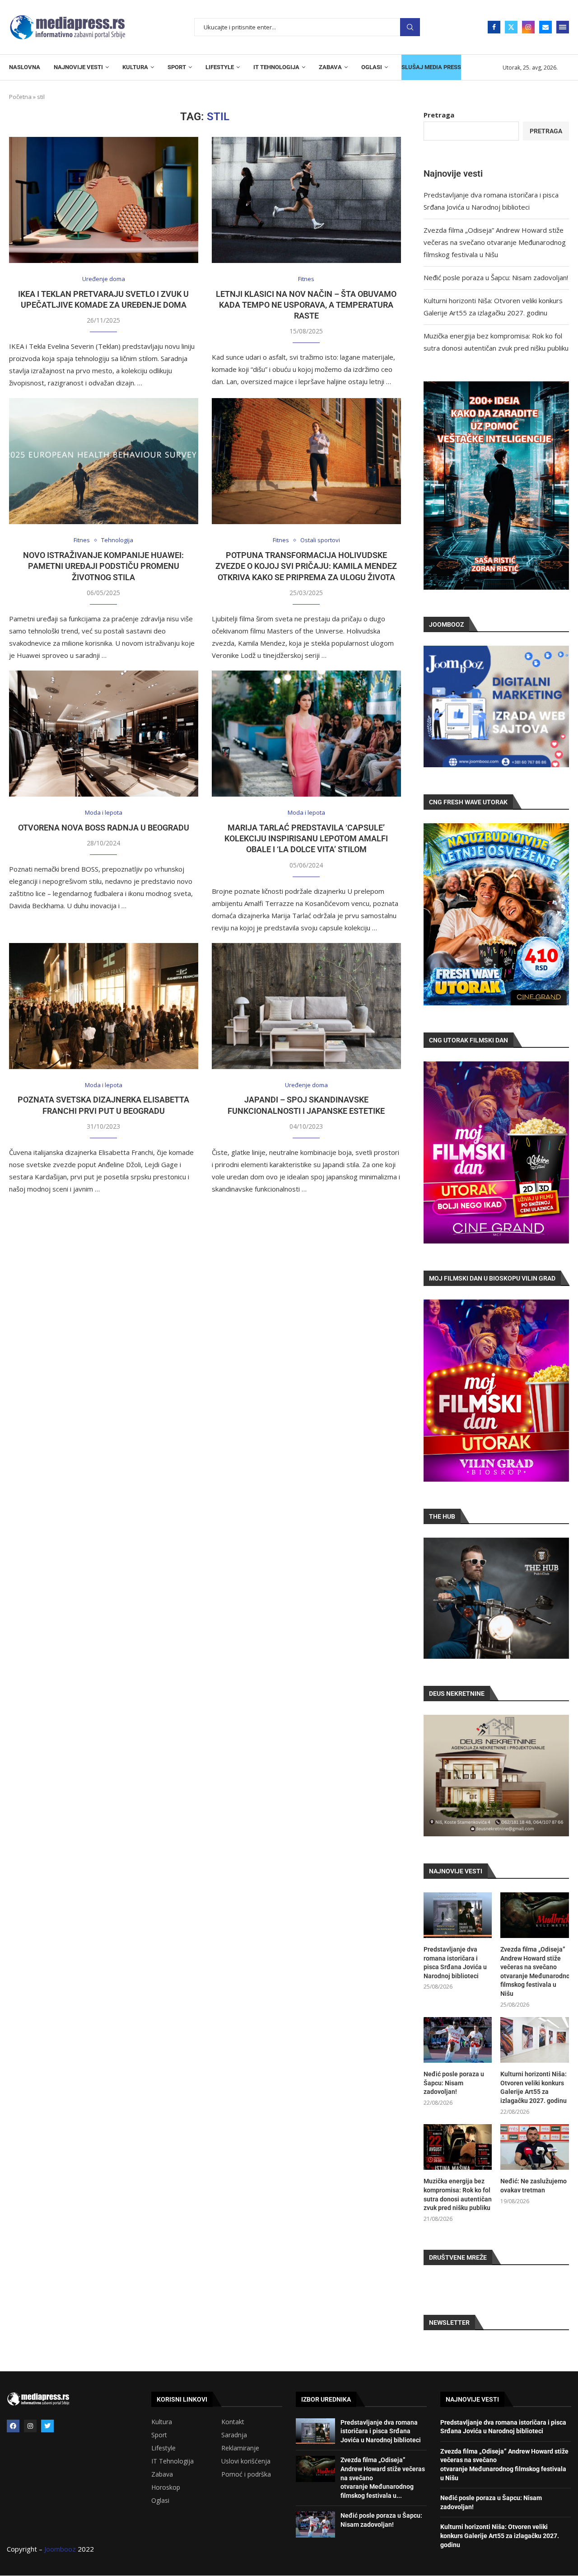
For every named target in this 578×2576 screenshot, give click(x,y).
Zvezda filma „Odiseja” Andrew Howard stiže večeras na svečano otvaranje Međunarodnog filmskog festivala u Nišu (495, 242)
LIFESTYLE (220, 67)
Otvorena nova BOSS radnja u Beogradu (104, 828)
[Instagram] (528, 27)
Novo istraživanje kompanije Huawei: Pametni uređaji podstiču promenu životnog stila (103, 566)
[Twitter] (511, 27)
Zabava (162, 2474)
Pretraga (410, 27)
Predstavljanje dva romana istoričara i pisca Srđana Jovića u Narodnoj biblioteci (455, 1963)
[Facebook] (494, 27)
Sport (159, 2435)
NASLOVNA (25, 67)
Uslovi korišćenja (246, 2461)
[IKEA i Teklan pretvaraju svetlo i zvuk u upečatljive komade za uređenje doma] (104, 200)
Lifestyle (163, 2448)
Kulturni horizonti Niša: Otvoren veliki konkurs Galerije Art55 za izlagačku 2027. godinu (534, 2087)
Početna (20, 97)
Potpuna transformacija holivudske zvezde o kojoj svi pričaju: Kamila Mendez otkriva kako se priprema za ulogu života (306, 566)
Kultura (162, 2422)
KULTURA (135, 67)
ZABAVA (330, 67)
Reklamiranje (240, 2448)
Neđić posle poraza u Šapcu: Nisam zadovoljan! (496, 277)
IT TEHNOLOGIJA (276, 67)
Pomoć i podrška (246, 2474)
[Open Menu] (563, 27)
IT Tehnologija (172, 2461)
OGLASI (372, 67)
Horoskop (166, 2487)
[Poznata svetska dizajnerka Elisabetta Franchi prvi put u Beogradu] (104, 1006)
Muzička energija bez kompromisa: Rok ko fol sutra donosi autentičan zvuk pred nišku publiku (458, 2194)
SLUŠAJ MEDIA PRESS (431, 67)
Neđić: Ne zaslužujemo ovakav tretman (534, 2186)
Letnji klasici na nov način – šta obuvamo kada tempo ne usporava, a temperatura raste (306, 305)
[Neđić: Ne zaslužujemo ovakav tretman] (535, 2147)
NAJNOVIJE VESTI (78, 67)
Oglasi (160, 2501)
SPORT (177, 67)
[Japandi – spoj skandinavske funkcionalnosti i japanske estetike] (306, 1006)
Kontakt (233, 2422)
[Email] (545, 27)
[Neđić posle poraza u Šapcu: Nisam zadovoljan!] (458, 2040)
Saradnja (234, 2435)
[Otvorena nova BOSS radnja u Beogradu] (104, 734)
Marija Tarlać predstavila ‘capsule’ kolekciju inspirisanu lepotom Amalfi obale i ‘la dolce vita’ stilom (306, 839)
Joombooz (60, 2549)
